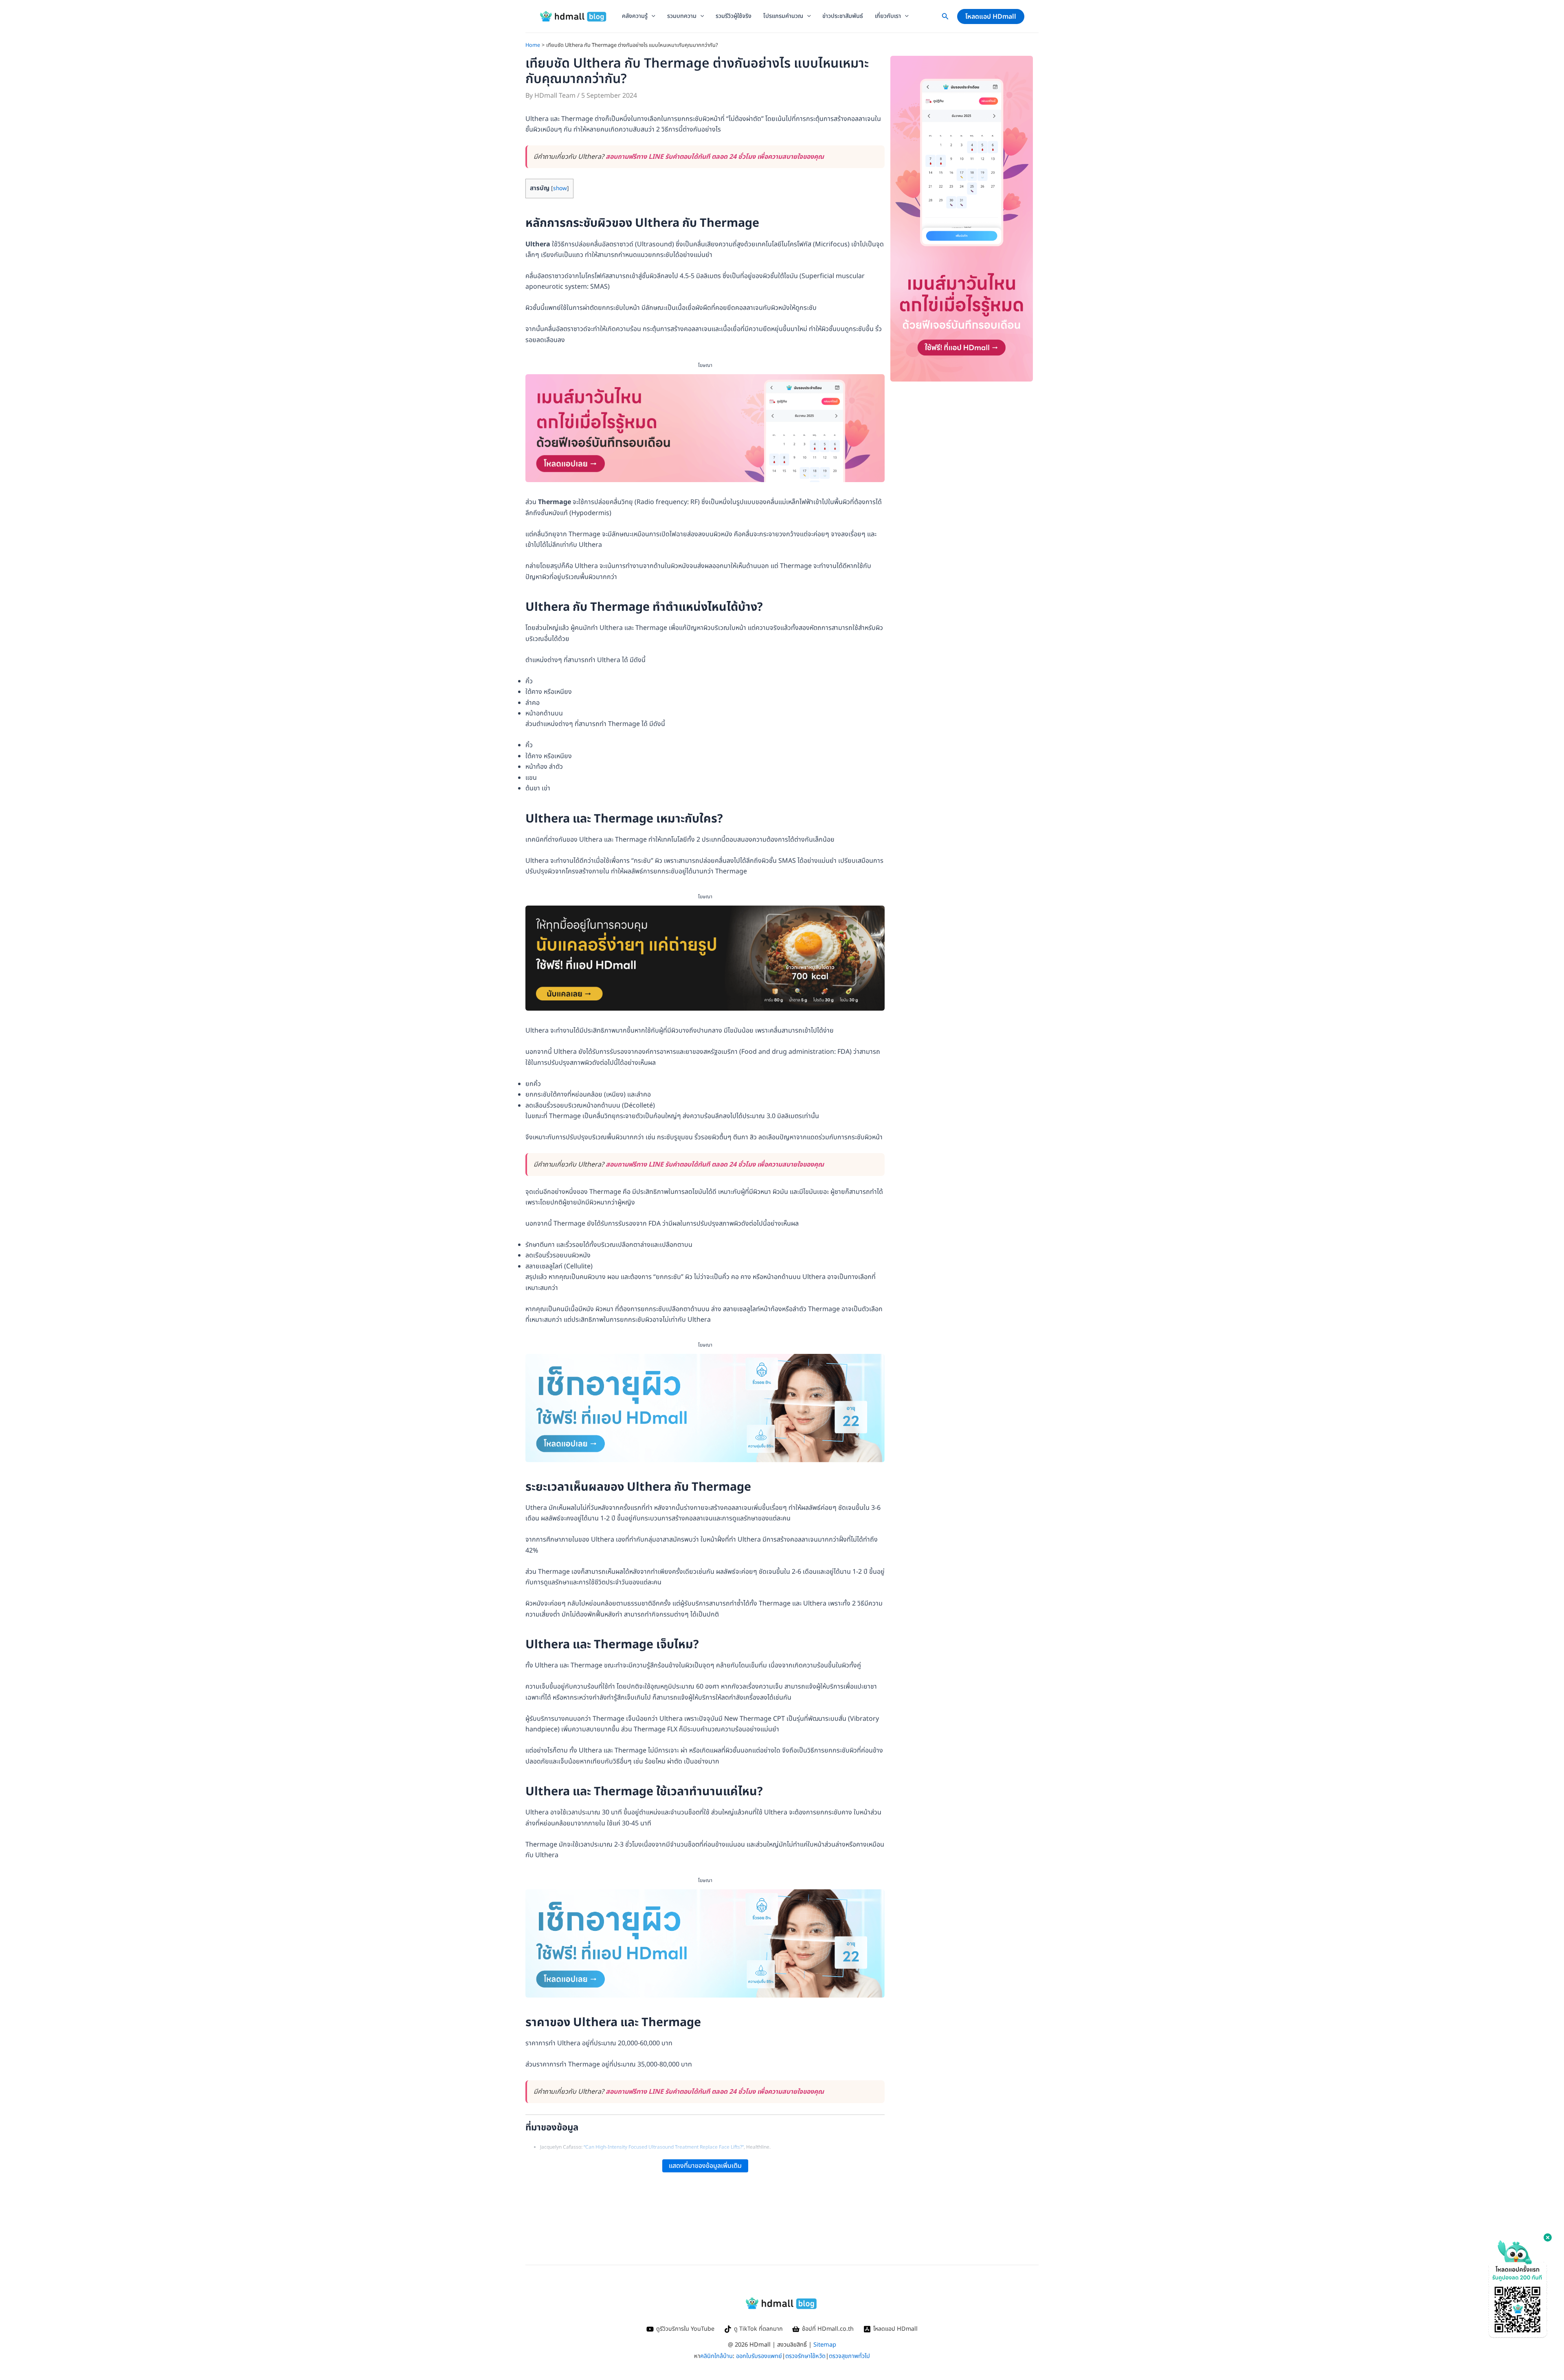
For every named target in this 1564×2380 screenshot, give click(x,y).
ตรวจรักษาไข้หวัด (805, 2356)
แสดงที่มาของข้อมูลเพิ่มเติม (705, 2166)
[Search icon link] (945, 18)
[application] (651, 16)
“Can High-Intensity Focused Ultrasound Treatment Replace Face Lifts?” (664, 2147)
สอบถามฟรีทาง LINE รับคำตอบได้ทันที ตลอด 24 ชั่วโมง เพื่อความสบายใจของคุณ (715, 157)
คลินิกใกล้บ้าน (716, 2356)
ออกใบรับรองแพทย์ (759, 2356)
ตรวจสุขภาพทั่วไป (849, 2356)
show (560, 188)
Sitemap (825, 2345)
